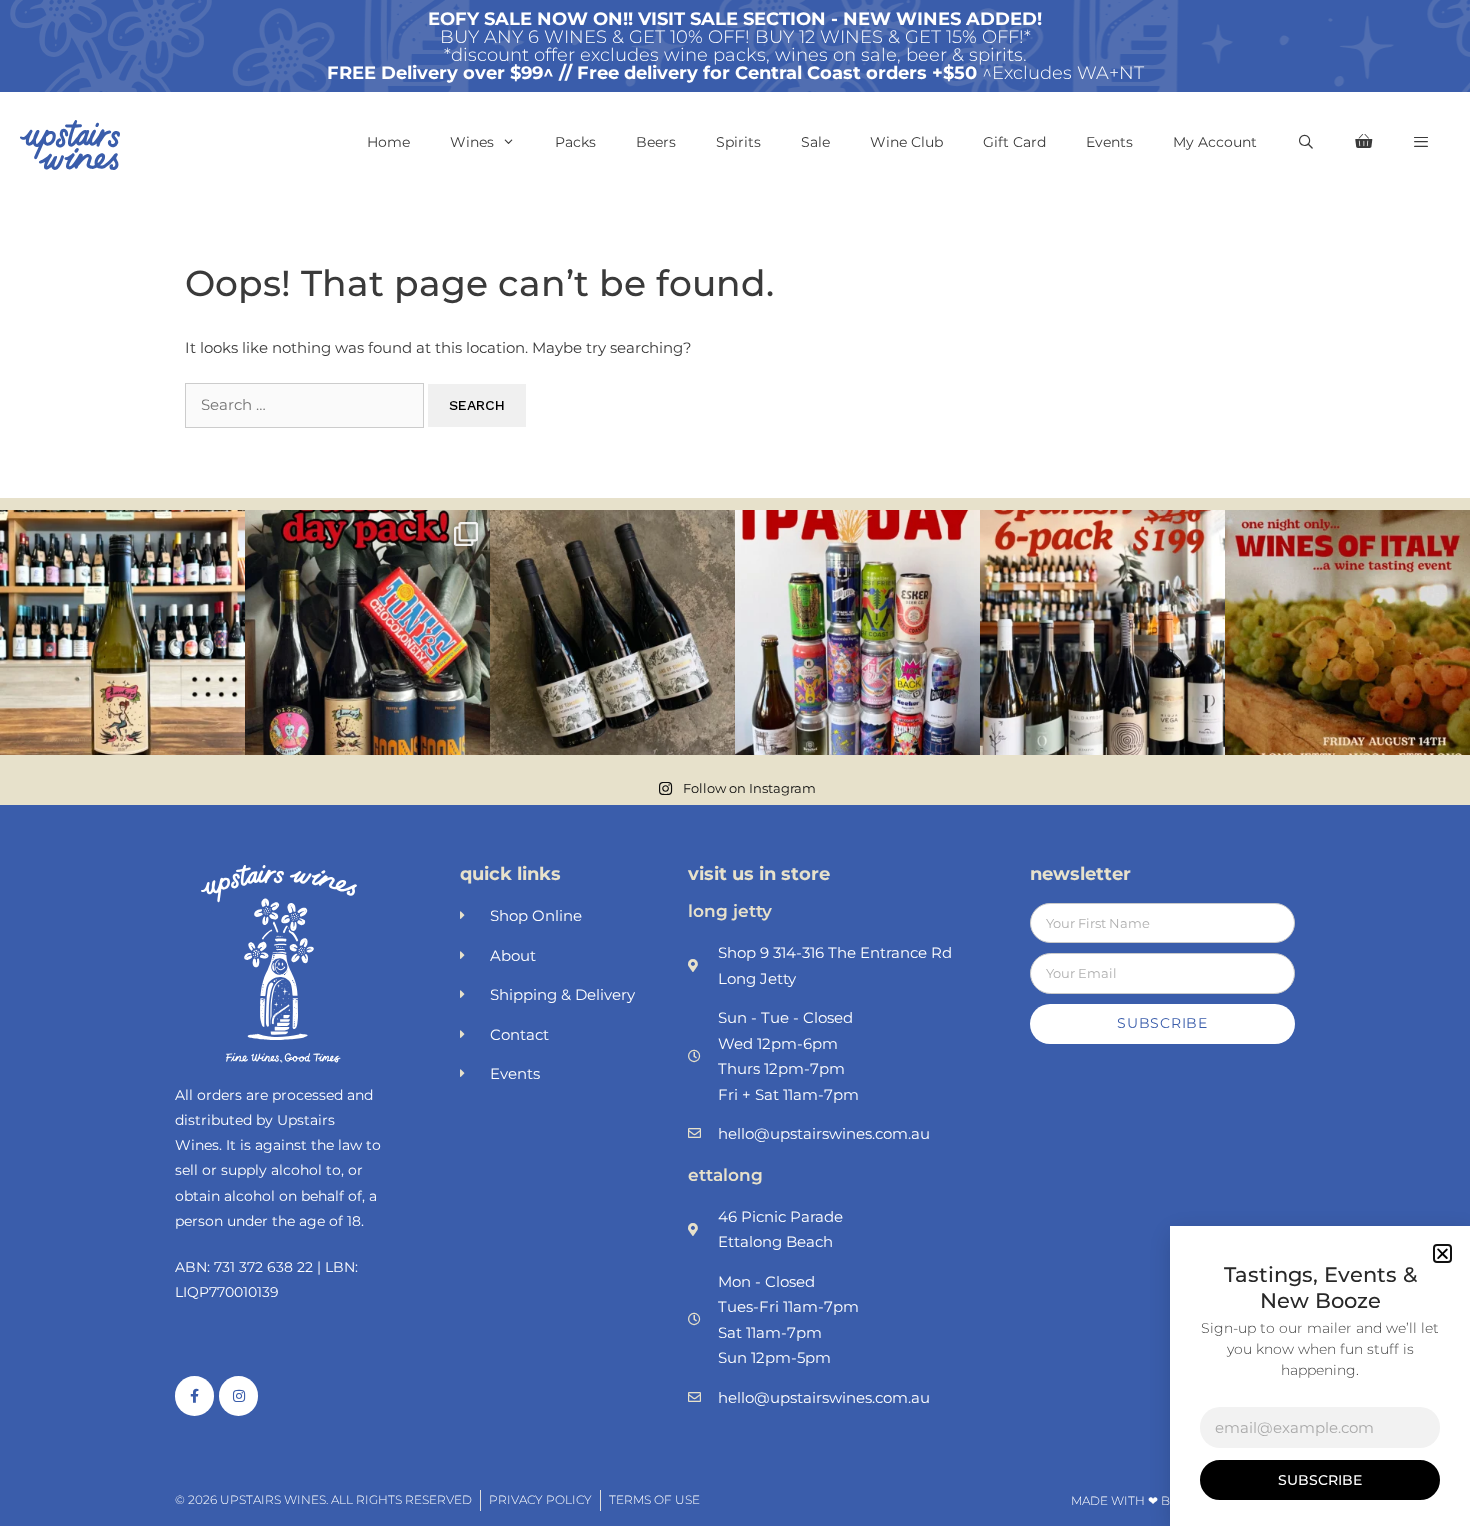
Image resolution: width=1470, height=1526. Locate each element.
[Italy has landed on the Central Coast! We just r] (1347, 632)
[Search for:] (306, 404)
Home (388, 142)
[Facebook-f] (194, 1395)
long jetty (730, 911)
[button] (1421, 142)
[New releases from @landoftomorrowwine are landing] (612, 632)
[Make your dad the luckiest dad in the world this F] (367, 632)
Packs (575, 142)
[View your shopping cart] (1363, 142)
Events (1109, 142)
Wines (472, 142)
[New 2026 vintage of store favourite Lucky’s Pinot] (122, 632)
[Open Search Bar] (1306, 142)
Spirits (738, 142)
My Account (1215, 142)
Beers (656, 142)
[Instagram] (238, 1395)
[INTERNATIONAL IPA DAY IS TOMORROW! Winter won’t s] (857, 632)
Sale (815, 142)
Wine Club (906, 142)
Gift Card (1014, 142)
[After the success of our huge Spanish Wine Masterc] (1102, 632)
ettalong (725, 1175)
